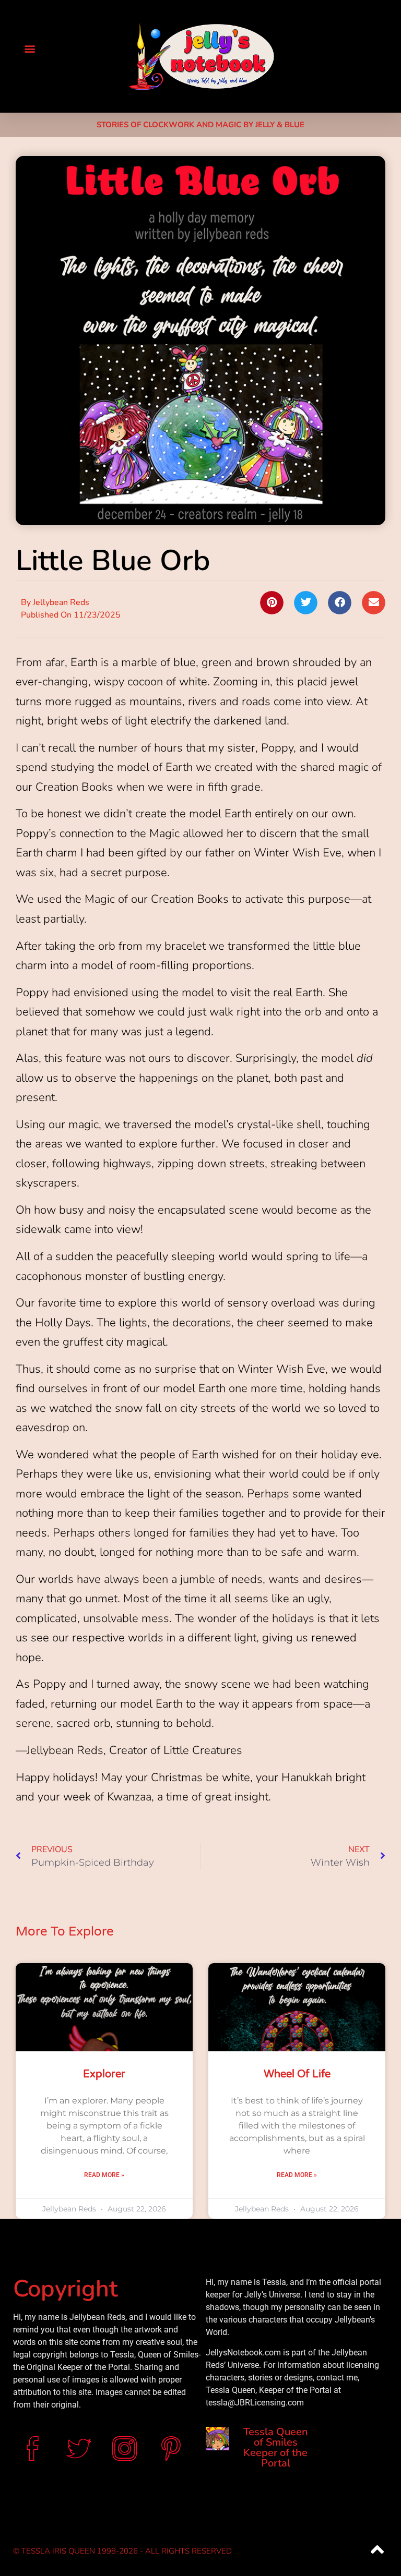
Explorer (104, 2074)
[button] (30, 48)
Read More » (104, 2175)
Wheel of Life (297, 2074)
